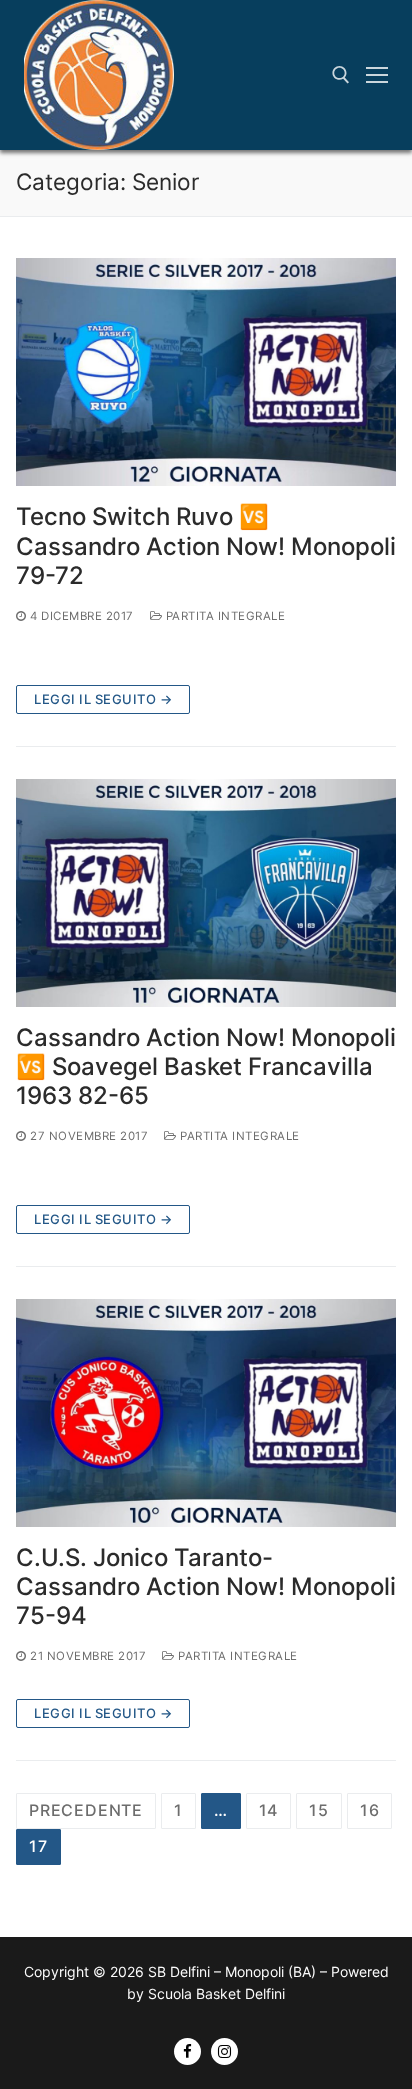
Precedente (86, 1810)
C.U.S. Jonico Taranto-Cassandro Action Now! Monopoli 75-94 (206, 1586)
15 (319, 1810)
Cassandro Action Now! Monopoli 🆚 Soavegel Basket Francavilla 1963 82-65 (206, 1066)
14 (269, 1810)
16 (370, 1810)
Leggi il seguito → (103, 699)
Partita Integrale (223, 616)
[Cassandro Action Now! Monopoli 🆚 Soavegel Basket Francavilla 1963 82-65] (206, 893)
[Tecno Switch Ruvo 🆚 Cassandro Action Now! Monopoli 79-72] (206, 372)
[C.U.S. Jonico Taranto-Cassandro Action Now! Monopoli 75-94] (206, 1413)
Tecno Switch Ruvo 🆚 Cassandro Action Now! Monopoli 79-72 (206, 545)
